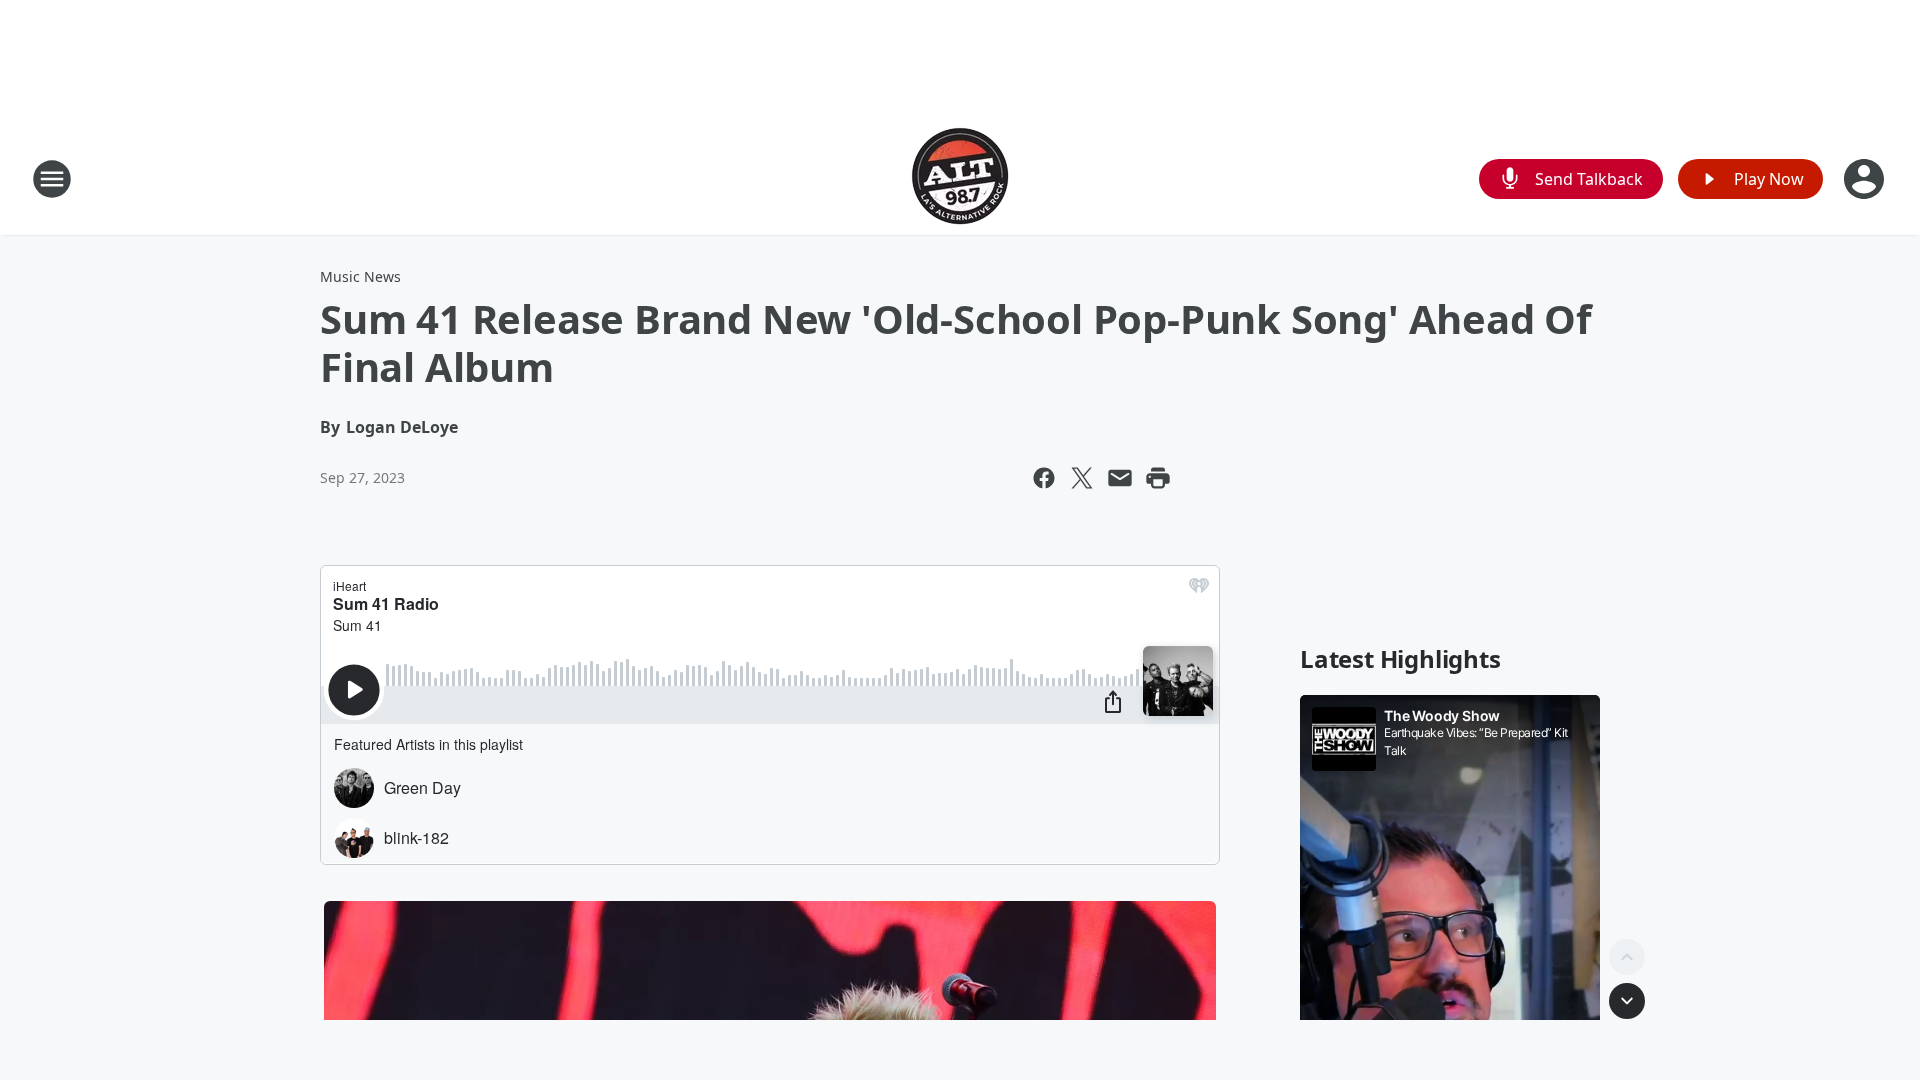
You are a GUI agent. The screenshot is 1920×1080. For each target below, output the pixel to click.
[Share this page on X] (1082, 478)
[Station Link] (960, 178)
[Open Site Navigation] (52, 179)
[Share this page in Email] (1120, 478)
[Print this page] (1158, 478)
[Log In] (1866, 179)
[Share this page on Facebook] (1044, 478)
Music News (360, 276)
